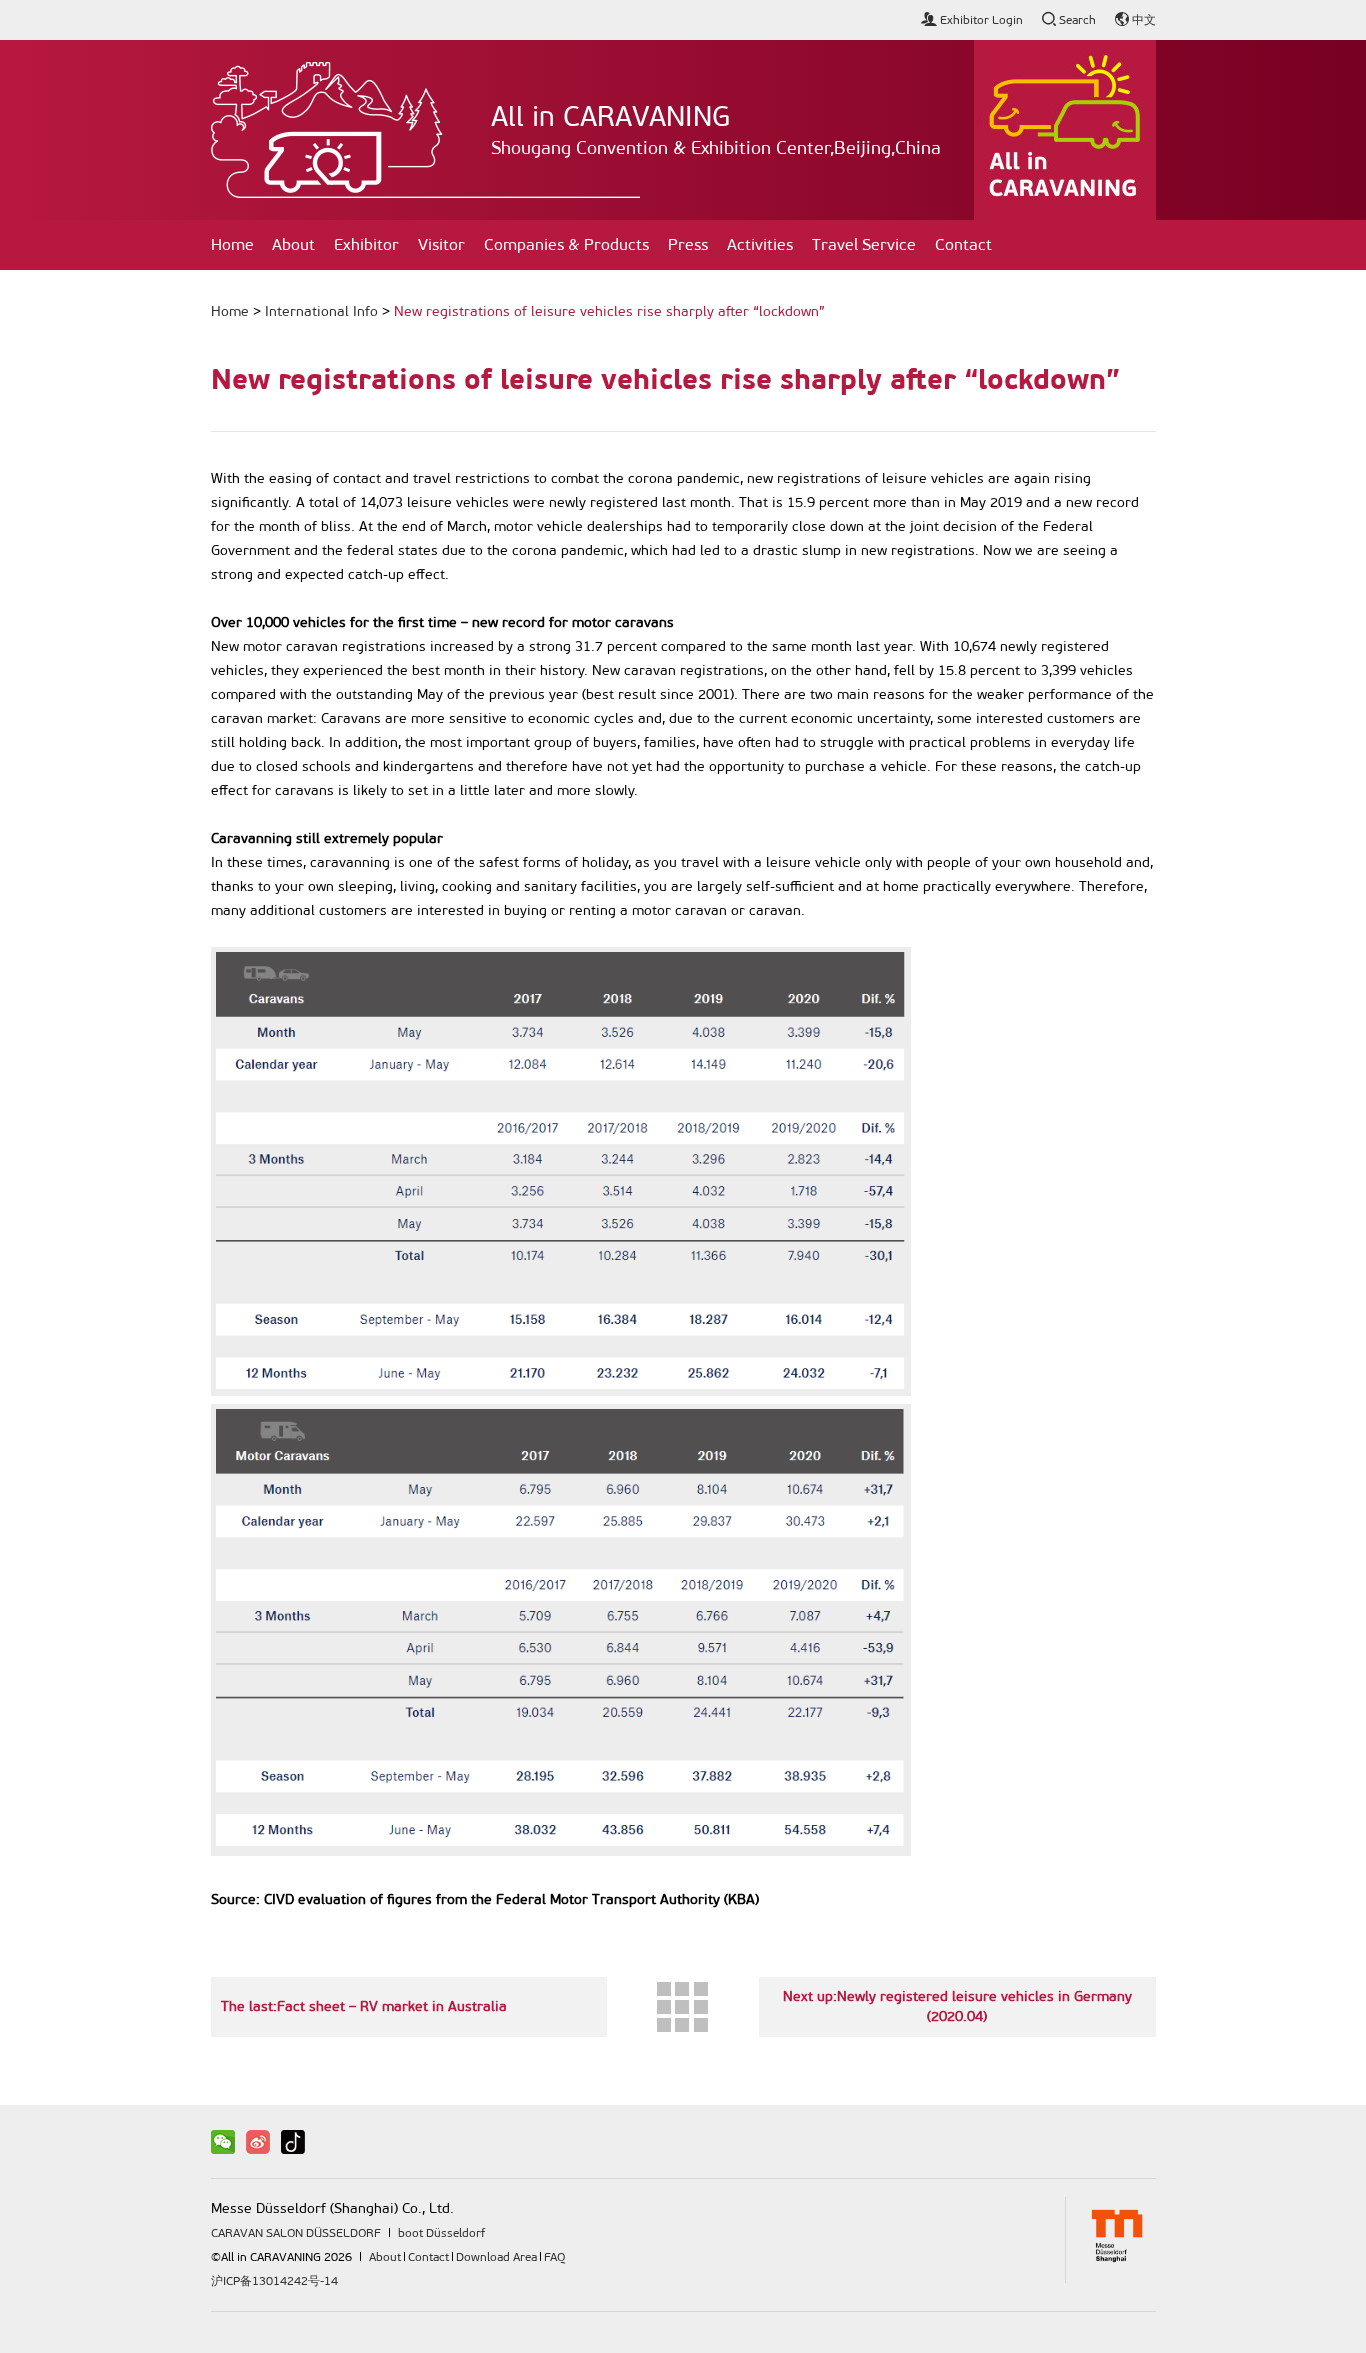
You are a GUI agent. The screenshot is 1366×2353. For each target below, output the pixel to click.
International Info (321, 311)
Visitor (441, 244)
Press (688, 244)
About (293, 244)
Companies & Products (566, 244)
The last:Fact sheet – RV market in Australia (364, 2006)
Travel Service (864, 244)
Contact (963, 244)
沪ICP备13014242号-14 (274, 2281)
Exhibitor (366, 244)
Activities (760, 244)
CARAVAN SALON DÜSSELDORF (296, 2233)
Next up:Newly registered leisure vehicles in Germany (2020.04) (957, 2006)
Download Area (496, 2257)
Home (232, 244)
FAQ (554, 2257)
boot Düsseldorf (441, 2233)
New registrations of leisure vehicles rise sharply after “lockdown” (609, 311)
